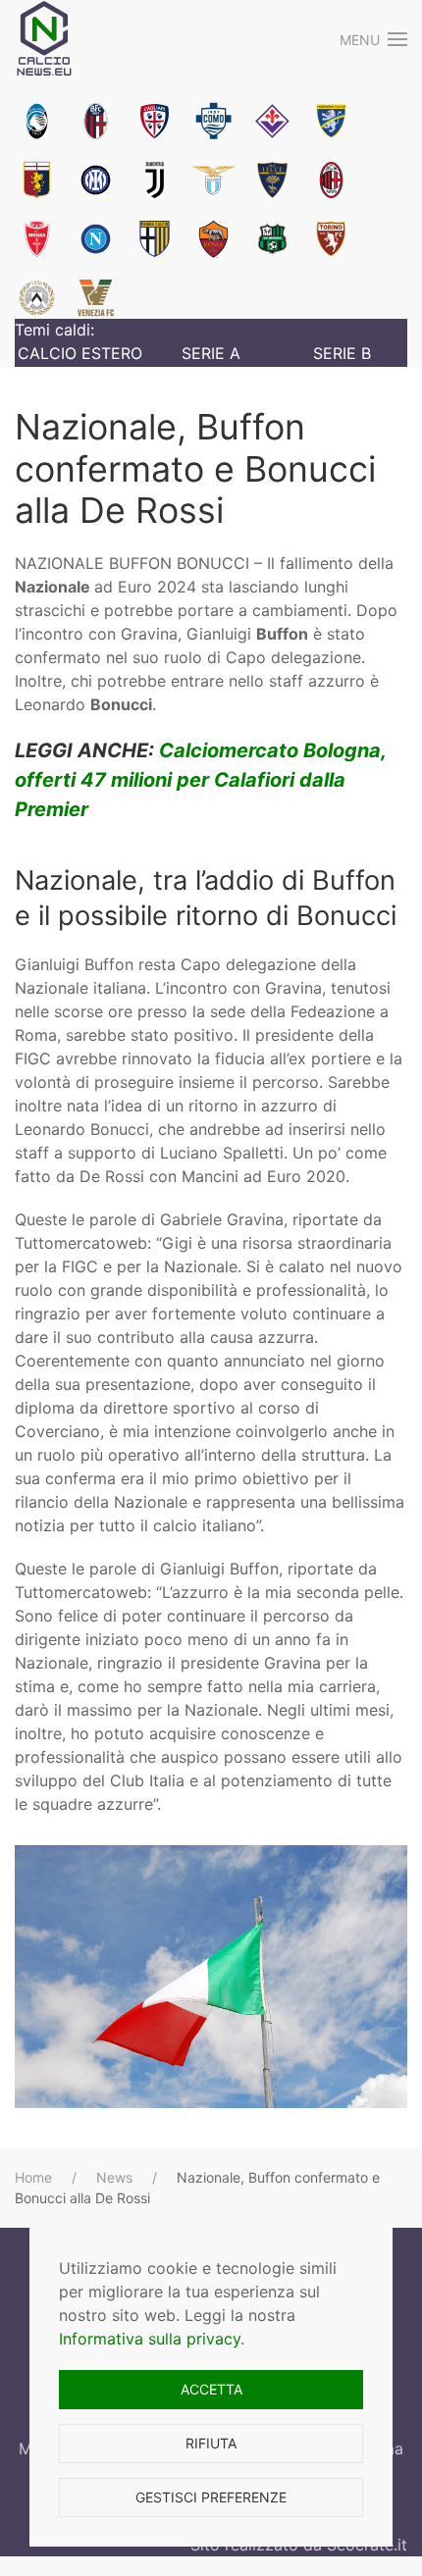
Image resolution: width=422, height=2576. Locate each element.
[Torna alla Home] (44, 39)
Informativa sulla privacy (150, 2339)
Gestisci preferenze (211, 2497)
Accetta (211, 2389)
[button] (374, 39)
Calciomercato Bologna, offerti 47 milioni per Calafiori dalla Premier (200, 780)
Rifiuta (211, 2443)
